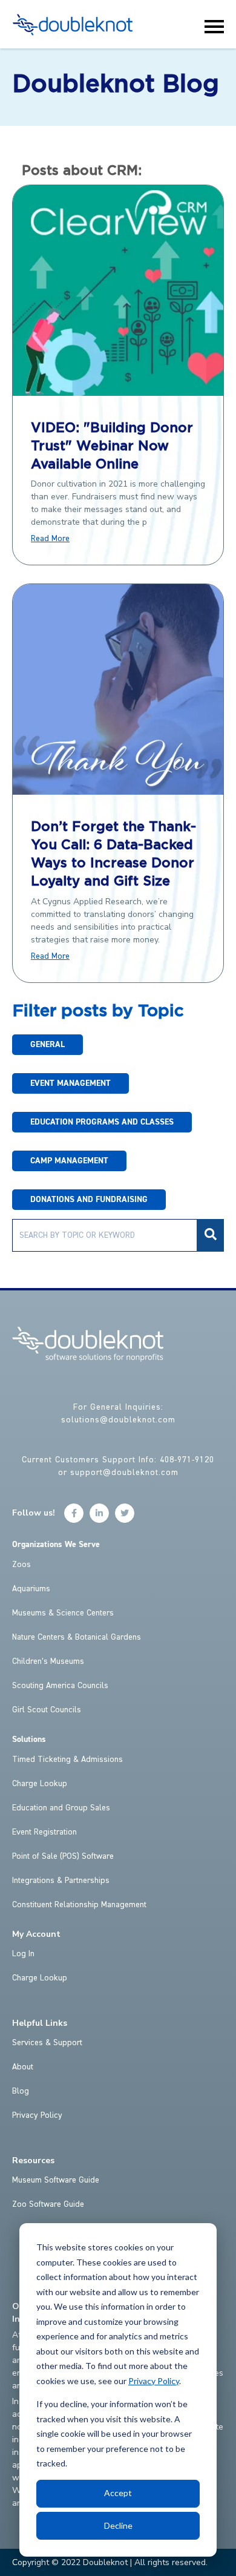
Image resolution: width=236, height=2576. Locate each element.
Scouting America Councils (60, 1686)
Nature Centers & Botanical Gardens (77, 1637)
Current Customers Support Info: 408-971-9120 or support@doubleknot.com (118, 1466)
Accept (118, 2493)
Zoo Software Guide (48, 2204)
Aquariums (31, 1589)
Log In (23, 1954)
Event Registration (44, 1832)
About (23, 2067)
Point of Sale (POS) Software (63, 1856)
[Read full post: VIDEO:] (118, 392)
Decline (118, 2525)
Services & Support (47, 2043)
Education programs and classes (102, 1122)
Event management (70, 1083)
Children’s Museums (48, 1661)
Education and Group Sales (61, 1808)
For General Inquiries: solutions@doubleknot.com (118, 1414)
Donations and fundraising (89, 1200)
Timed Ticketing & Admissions (67, 1759)
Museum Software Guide (56, 2180)
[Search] (210, 1235)
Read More (50, 539)
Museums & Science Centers (63, 1613)
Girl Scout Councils (47, 1710)
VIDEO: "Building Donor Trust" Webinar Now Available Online (112, 447)
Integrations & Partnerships (61, 1881)
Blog (21, 2091)
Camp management (69, 1161)
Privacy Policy (154, 2381)
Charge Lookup (40, 1784)
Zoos (21, 1565)
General (48, 1045)
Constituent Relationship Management (79, 1905)
